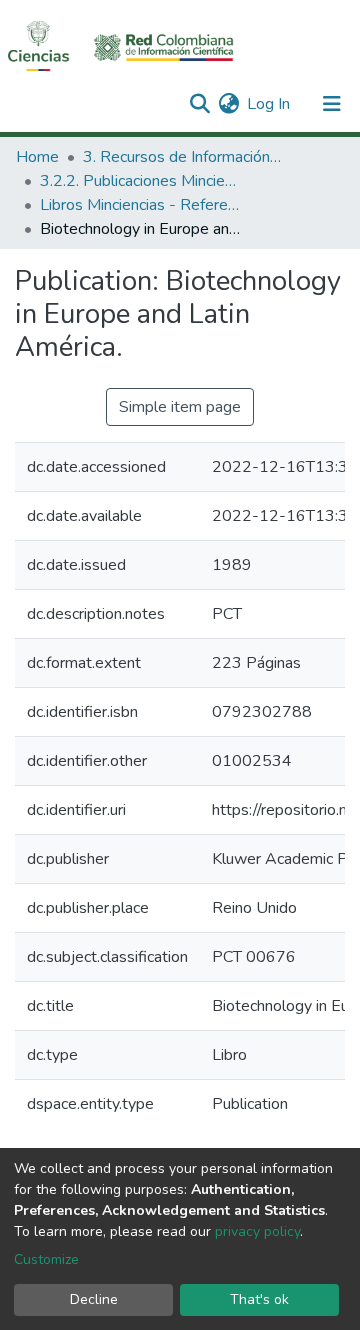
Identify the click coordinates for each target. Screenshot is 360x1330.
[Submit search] (199, 104)
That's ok (259, 1299)
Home (37, 157)
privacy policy (257, 1231)
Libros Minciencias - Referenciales (140, 205)
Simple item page (180, 407)
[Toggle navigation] (332, 104)
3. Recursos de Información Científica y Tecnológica (183, 157)
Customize (46, 1259)
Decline (94, 1299)
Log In (269, 104)
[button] (228, 104)
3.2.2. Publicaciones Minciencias (140, 181)
